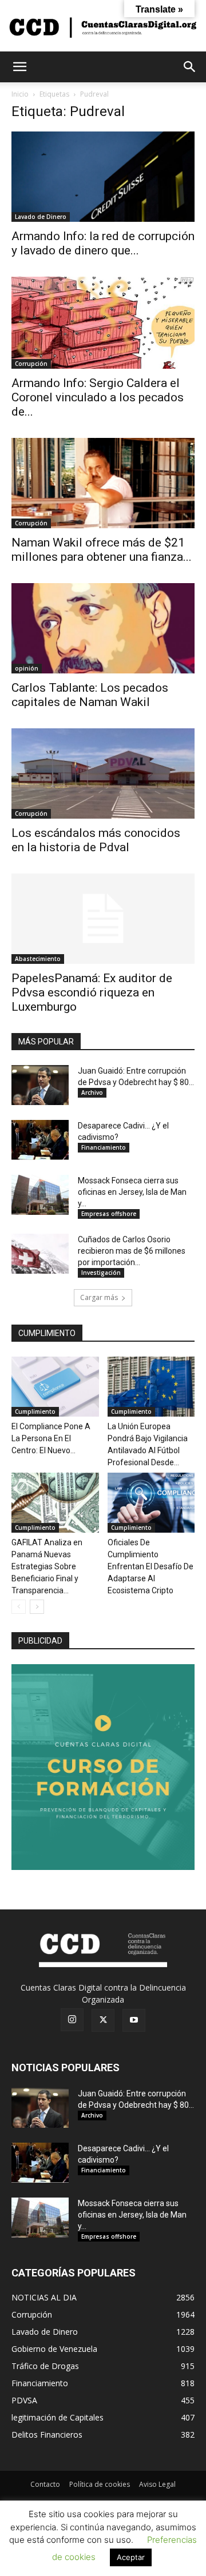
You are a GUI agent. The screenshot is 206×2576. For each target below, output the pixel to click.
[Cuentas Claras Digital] (103, 27)
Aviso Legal (157, 2484)
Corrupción (31, 364)
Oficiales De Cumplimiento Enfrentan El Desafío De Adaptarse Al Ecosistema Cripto (150, 1566)
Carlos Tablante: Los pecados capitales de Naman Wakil (90, 695)
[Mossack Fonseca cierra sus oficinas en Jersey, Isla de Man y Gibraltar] (40, 1195)
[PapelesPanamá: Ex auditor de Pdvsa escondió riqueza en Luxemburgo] (103, 919)
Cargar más (99, 1297)
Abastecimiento (38, 959)
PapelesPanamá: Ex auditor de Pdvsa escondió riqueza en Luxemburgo (92, 992)
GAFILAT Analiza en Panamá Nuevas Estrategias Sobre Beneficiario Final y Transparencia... (47, 1566)
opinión (27, 668)
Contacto (45, 2484)
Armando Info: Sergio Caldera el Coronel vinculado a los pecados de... (98, 397)
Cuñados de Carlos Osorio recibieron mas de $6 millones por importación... (132, 1251)
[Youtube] (134, 2020)
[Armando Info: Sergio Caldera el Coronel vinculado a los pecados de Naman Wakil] (103, 323)
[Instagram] (72, 2020)
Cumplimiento (35, 1411)
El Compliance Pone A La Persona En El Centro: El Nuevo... (51, 1438)
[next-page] (37, 1607)
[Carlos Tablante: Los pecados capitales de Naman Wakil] (103, 628)
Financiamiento (104, 1147)
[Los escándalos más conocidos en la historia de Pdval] (103, 773)
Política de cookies (100, 2484)
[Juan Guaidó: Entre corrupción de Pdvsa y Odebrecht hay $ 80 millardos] (40, 1085)
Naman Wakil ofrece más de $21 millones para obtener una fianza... (102, 550)
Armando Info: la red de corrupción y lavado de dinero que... (103, 243)
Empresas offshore (109, 1214)
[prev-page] (19, 1607)
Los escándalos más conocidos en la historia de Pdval (96, 840)
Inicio (20, 94)
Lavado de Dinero (41, 217)
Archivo (92, 1092)
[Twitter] (103, 2020)
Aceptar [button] (131, 2557)
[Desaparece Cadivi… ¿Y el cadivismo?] (40, 1140)
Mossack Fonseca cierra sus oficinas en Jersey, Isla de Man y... (132, 1192)
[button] (19, 67)
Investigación (101, 1273)
